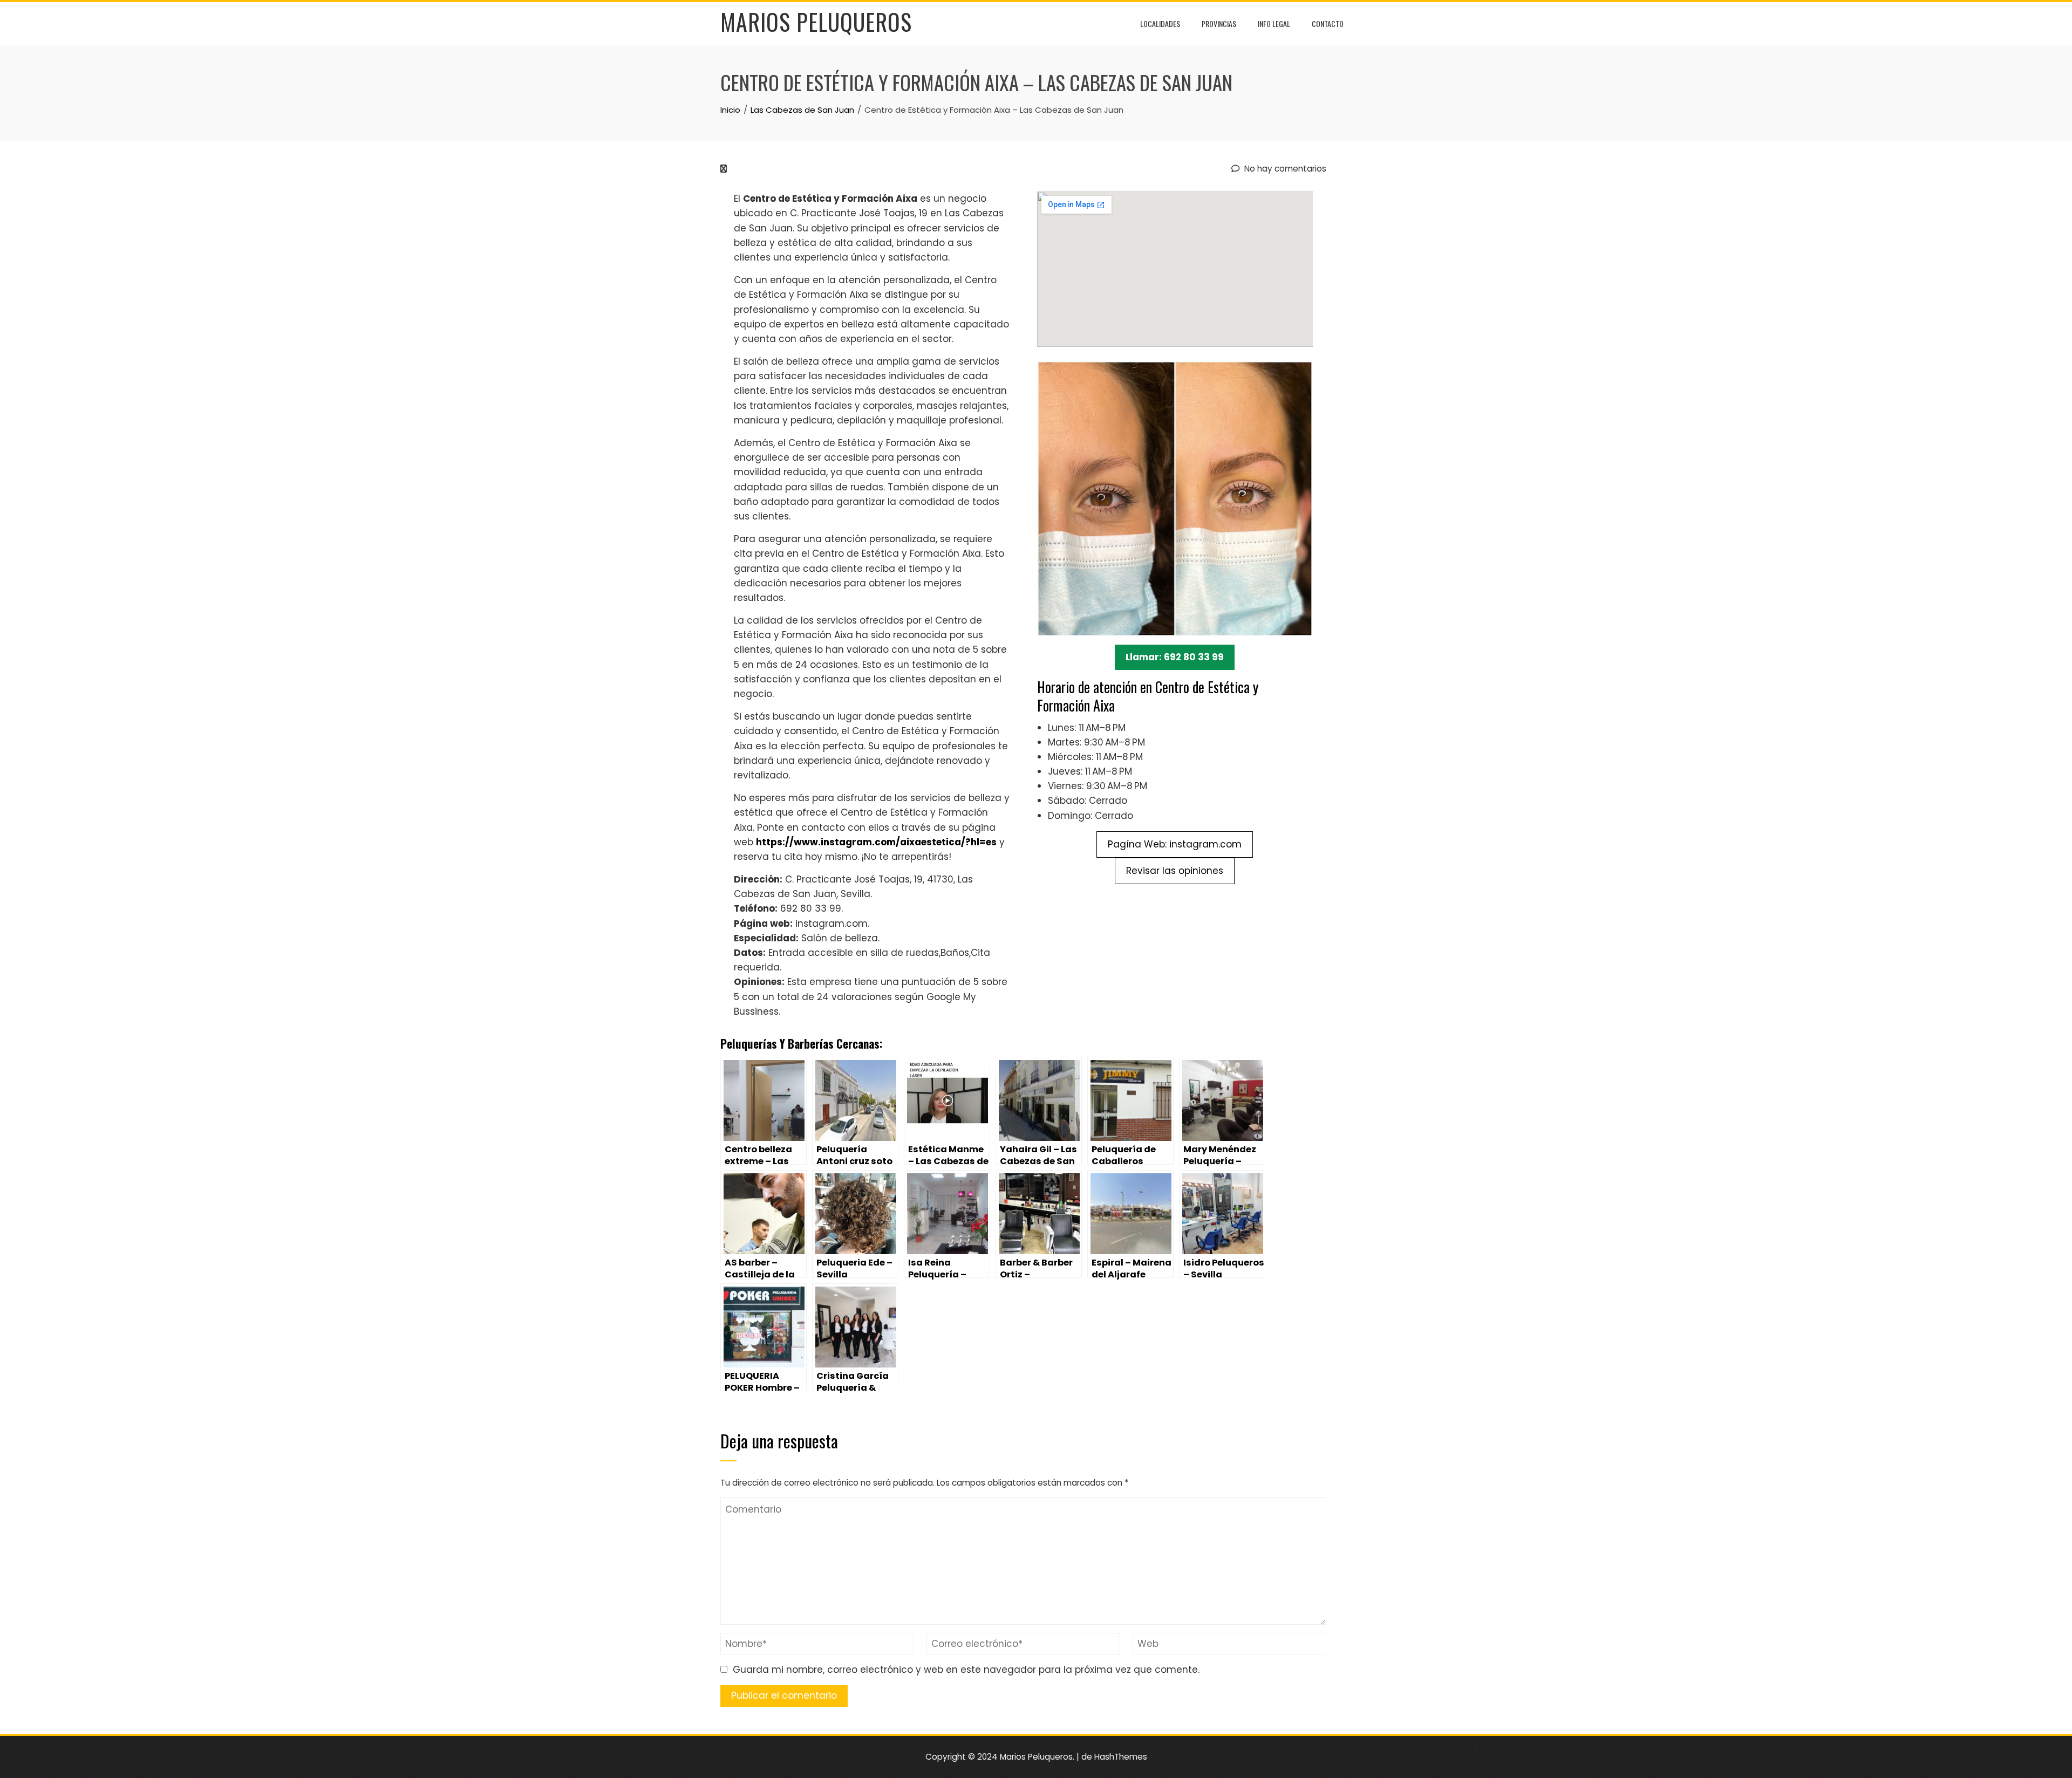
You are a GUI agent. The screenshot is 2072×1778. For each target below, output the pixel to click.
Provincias (1219, 23)
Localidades (1160, 23)
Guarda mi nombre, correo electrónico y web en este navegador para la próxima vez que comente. (966, 1670)
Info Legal (1274, 23)
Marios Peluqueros (816, 22)
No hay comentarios (1284, 169)
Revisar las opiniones (1175, 871)
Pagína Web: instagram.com (1175, 844)
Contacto (1328, 23)
